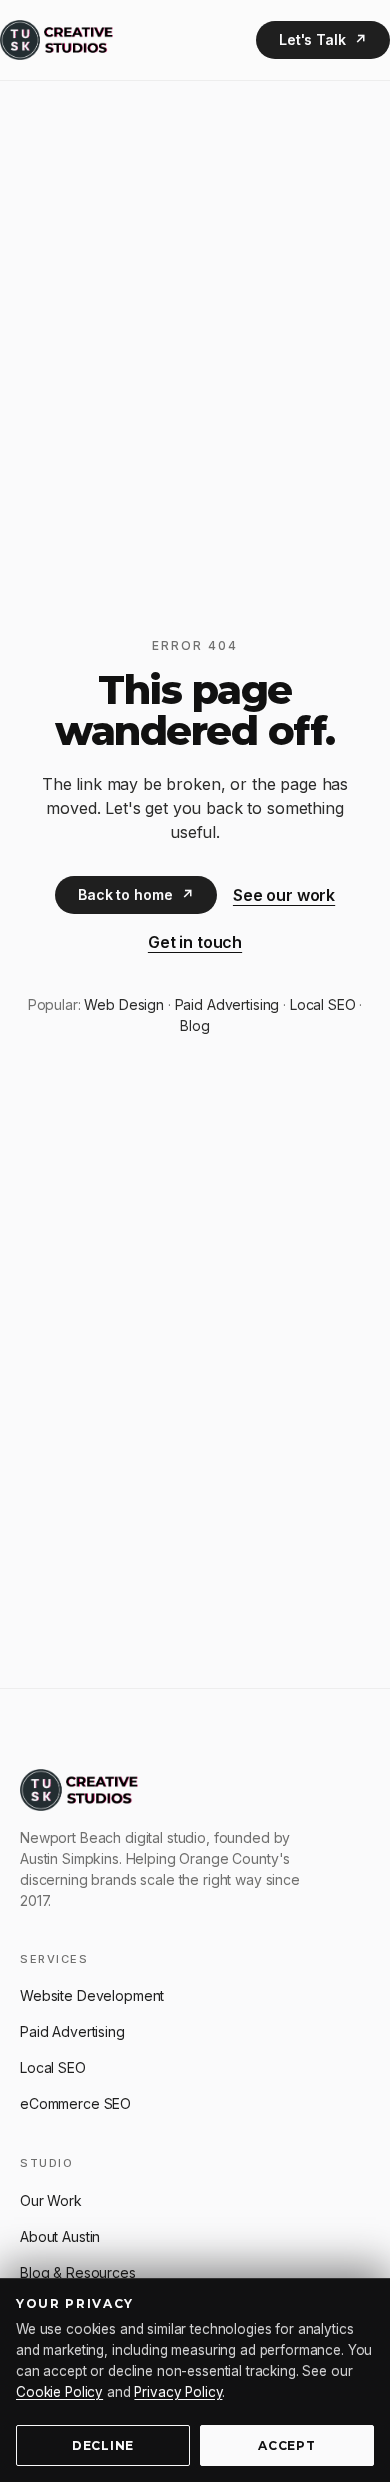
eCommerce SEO (75, 2103)
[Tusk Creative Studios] (56, 40)
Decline (103, 2445)
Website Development (92, 1995)
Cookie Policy (59, 2392)
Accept (286, 2445)
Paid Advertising (227, 1004)
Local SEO (323, 1004)
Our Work (51, 2200)
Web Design (124, 1004)
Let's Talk (323, 39)
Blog (194, 1025)
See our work (284, 895)
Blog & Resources (78, 2272)
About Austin (60, 2236)
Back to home (136, 894)
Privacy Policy (178, 2392)
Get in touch (195, 942)
